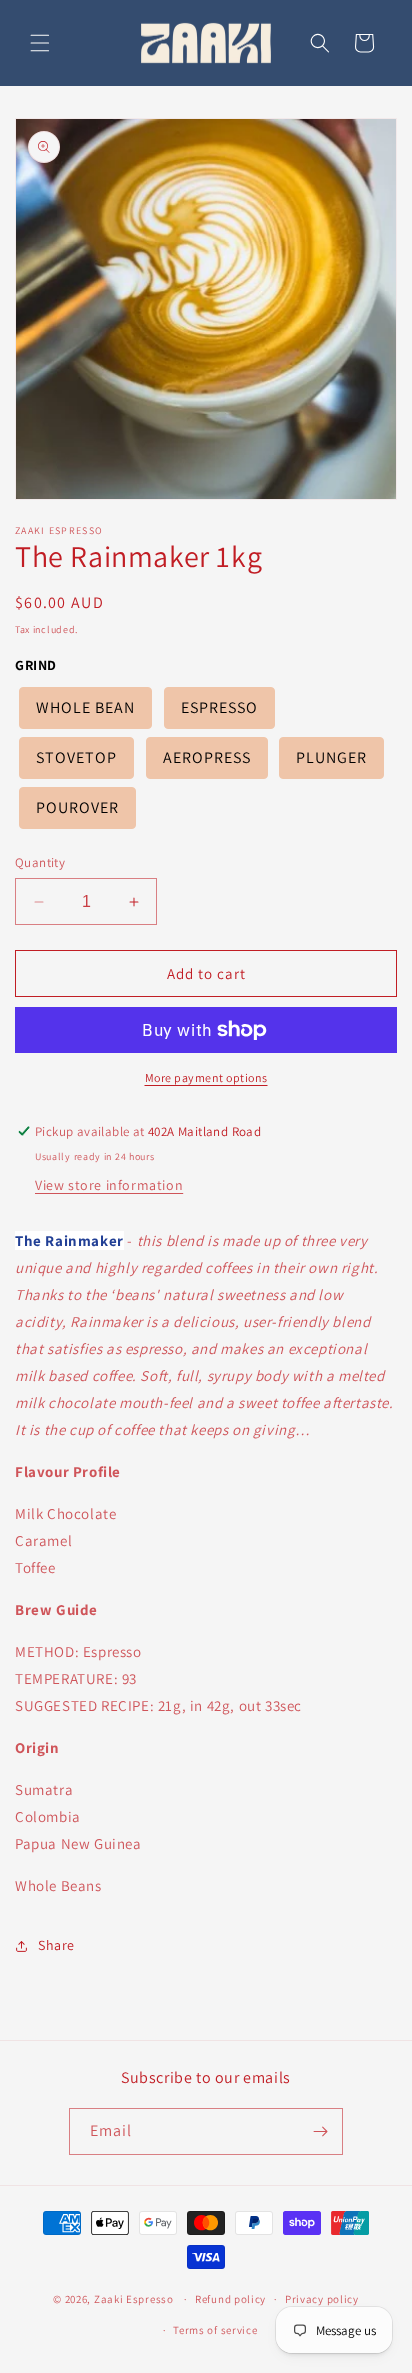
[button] (40, 43)
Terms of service (215, 2330)
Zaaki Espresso (134, 2299)
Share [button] (56, 1945)
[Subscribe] (320, 2131)
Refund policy (230, 2299)
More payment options (206, 1077)
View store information (109, 1185)
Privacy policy (322, 2299)
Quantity (40, 862)
